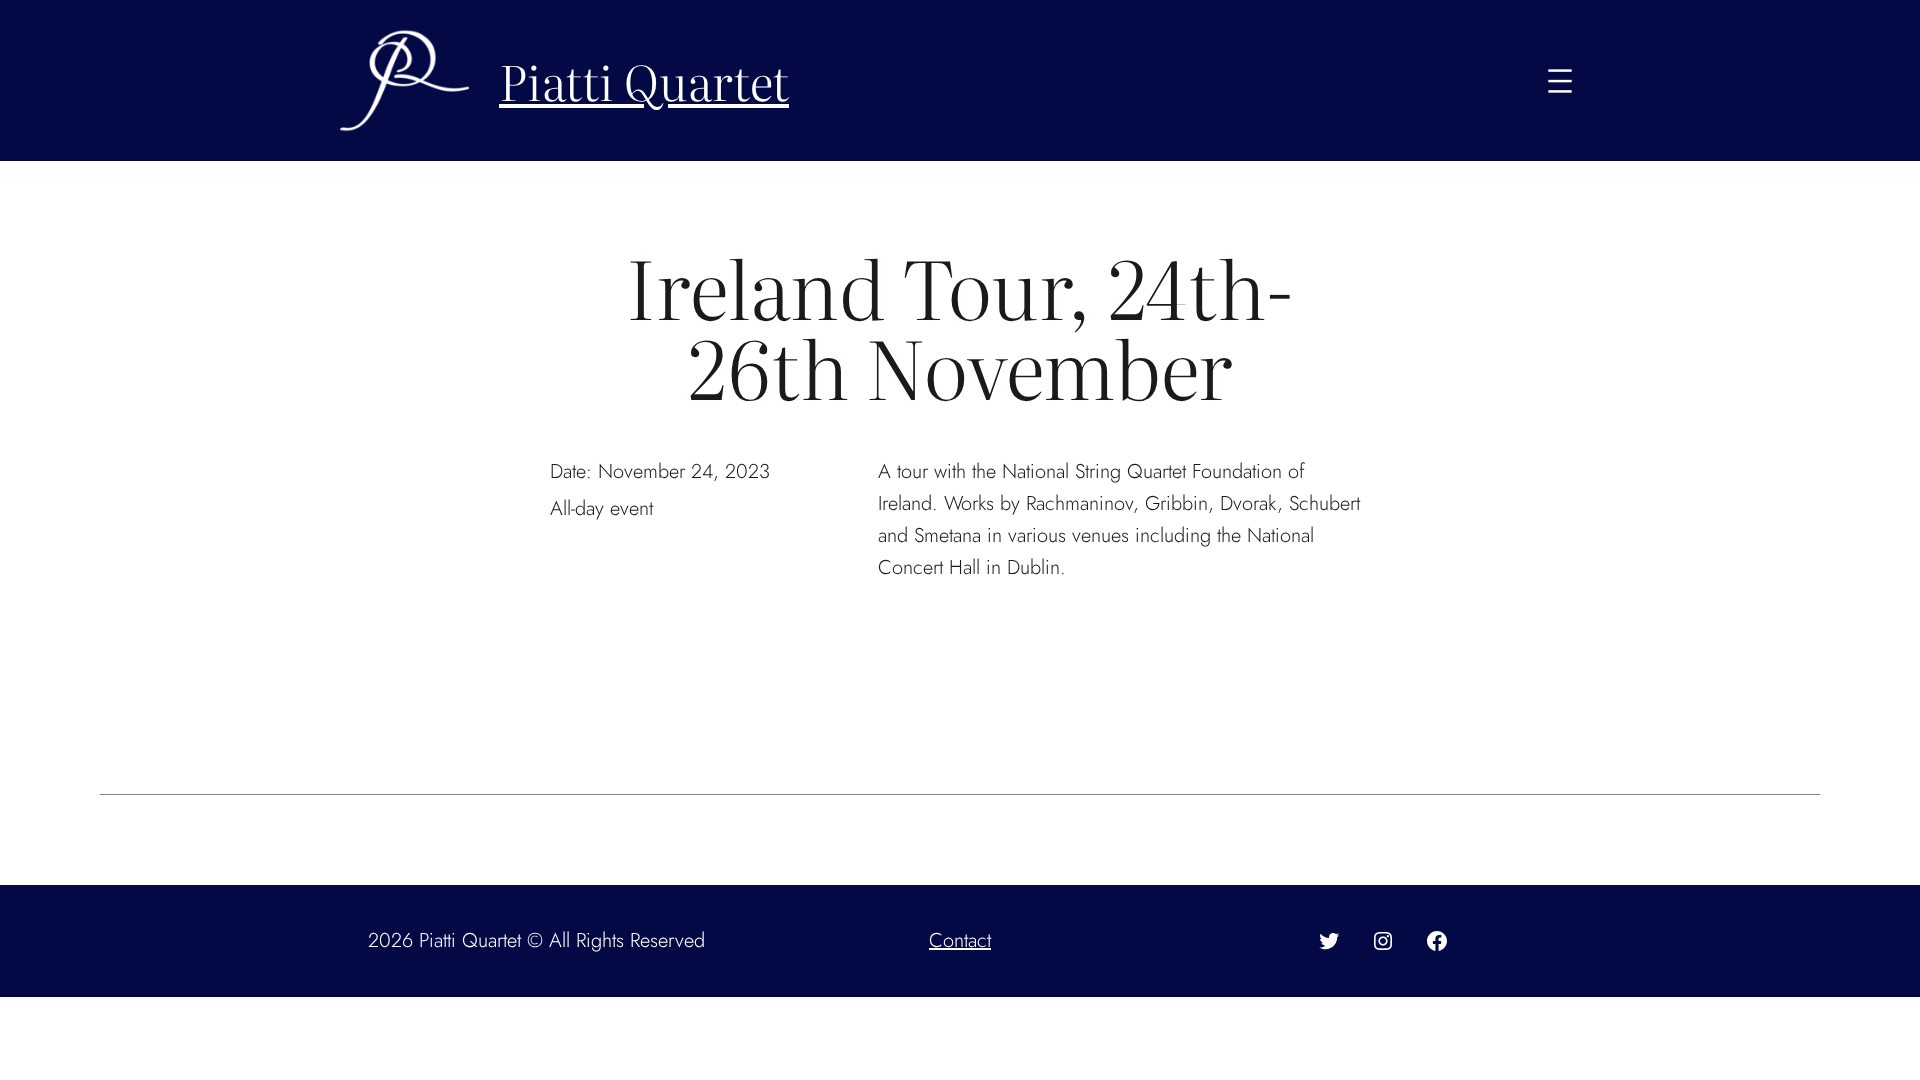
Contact (960, 940)
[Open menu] (1560, 81)
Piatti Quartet (644, 80)
